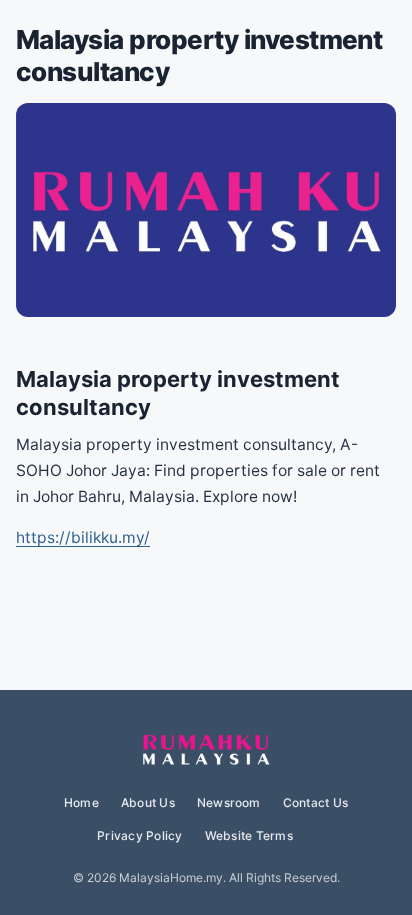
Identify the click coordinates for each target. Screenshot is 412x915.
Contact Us (315, 802)
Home (81, 802)
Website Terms (249, 835)
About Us (148, 802)
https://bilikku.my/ (83, 537)
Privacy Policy (139, 835)
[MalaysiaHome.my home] (206, 751)
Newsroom (229, 802)
